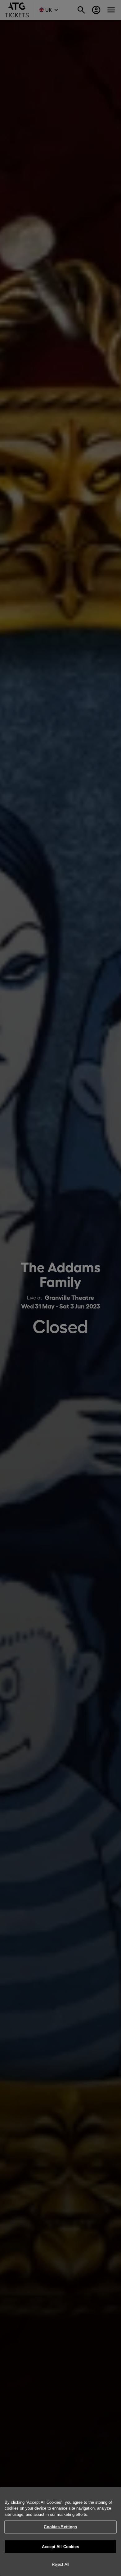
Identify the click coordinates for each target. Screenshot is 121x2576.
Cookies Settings (60, 2527)
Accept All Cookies (60, 2547)
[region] (60, 2531)
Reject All (60, 2564)
